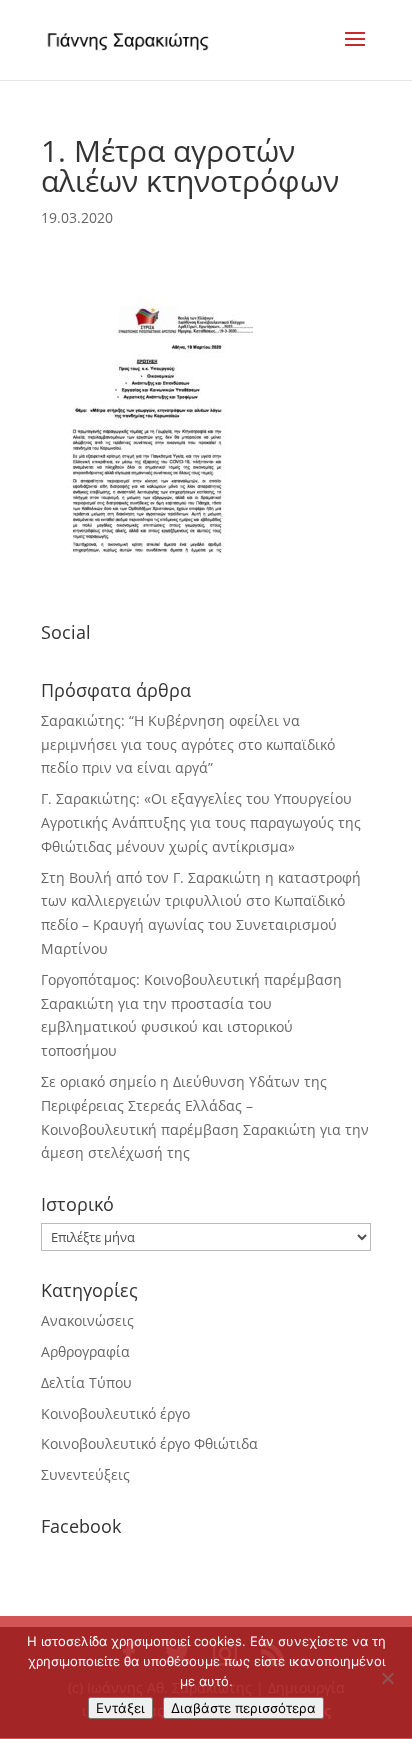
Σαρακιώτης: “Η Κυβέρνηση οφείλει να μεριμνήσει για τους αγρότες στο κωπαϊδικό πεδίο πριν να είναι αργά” (188, 744)
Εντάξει (120, 1708)
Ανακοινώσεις (87, 1320)
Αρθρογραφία (85, 1351)
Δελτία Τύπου (86, 1382)
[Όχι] (387, 1678)
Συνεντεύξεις (85, 1474)
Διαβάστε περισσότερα (243, 1708)
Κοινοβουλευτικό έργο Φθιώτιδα (149, 1443)
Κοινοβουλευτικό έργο (115, 1413)
